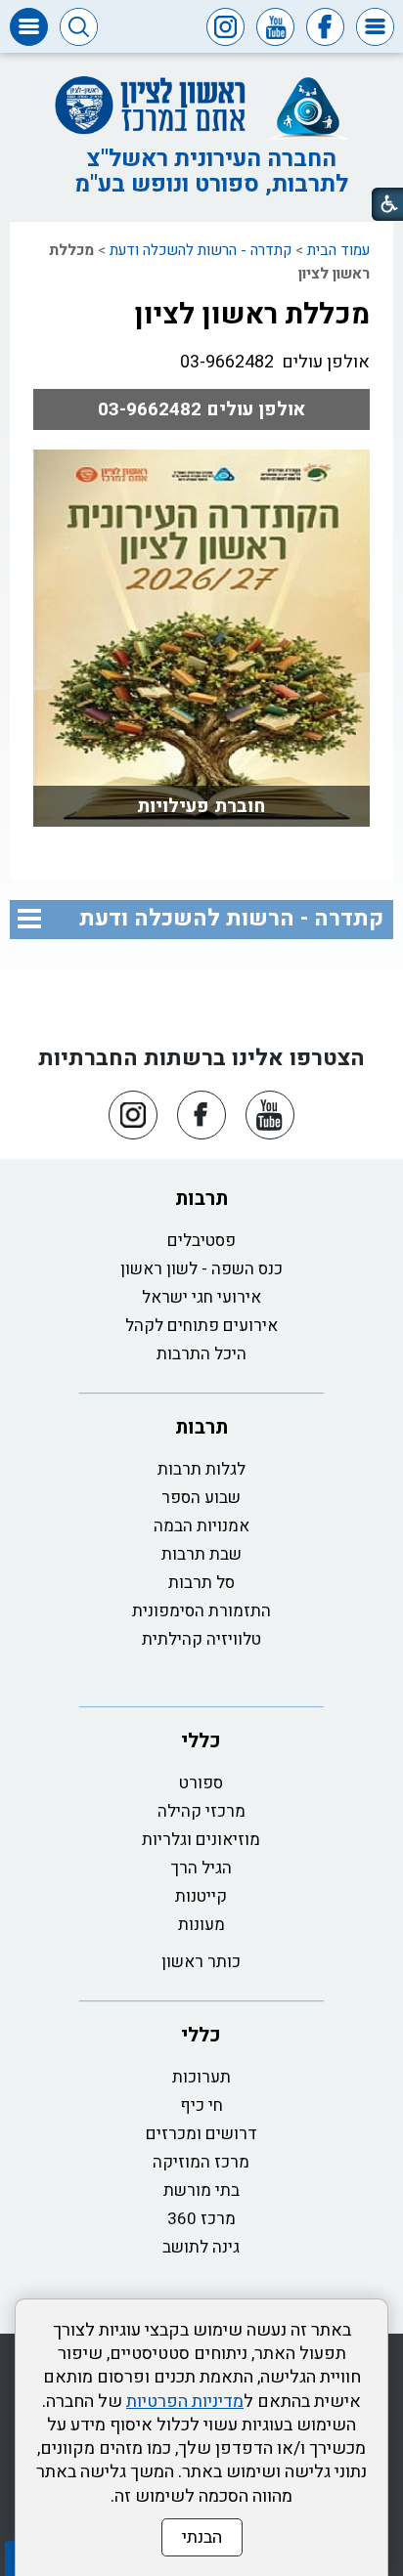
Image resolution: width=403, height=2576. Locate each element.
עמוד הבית (338, 250)
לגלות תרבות (201, 1469)
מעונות (201, 1925)
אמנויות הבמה (201, 1526)
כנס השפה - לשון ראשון (201, 1269)
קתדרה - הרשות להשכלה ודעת (201, 250)
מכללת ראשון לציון (252, 315)
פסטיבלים (201, 1241)
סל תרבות (201, 1583)
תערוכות (201, 2077)
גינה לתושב (201, 2247)
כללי (201, 1741)
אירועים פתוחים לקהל (201, 1326)
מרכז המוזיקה (201, 2162)
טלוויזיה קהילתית (201, 1639)
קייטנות (201, 1896)
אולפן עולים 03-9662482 (201, 409)
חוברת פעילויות (201, 806)
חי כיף (201, 2105)
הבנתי (202, 2537)
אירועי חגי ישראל (201, 1297)
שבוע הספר (201, 1498)
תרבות (201, 1199)
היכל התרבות (201, 1354)
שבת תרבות (201, 1554)
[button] (375, 27)
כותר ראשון (201, 1962)
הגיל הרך (201, 1868)
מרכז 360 (201, 2219)
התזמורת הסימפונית (201, 1611)
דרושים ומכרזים (201, 2134)
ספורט (201, 1783)
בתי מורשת (201, 2190)
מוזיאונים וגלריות (201, 1840)
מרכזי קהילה (201, 1811)
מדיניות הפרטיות (185, 2402)
